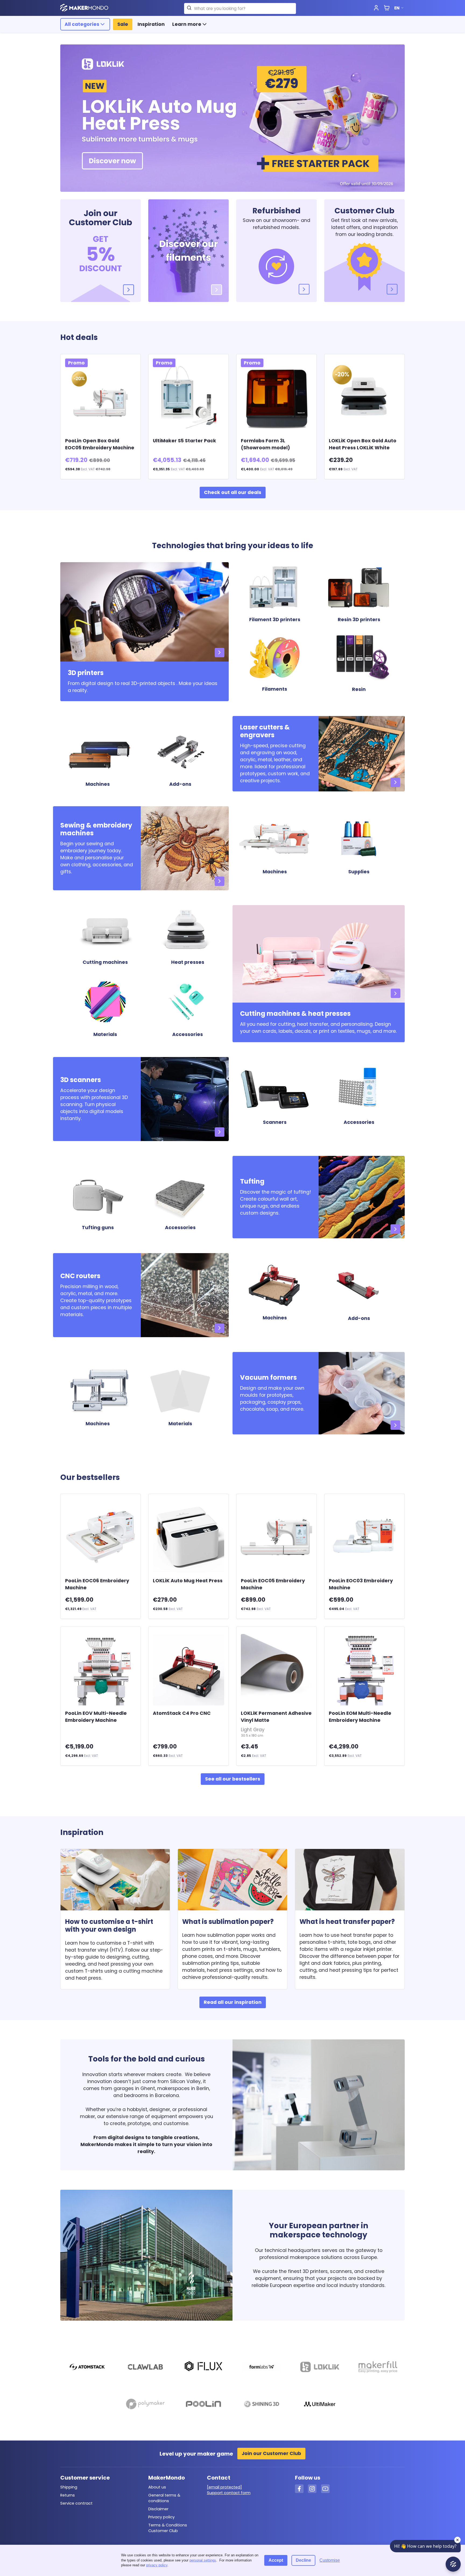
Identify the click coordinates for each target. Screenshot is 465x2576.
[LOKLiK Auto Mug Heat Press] (188, 1537)
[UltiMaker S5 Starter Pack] (188, 397)
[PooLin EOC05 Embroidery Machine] (276, 1537)
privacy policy (157, 2565)
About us (157, 2487)
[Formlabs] (261, 2368)
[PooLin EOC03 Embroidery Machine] (364, 1537)
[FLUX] (203, 2368)
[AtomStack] (87, 2368)
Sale (123, 24)
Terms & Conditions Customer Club (168, 2528)
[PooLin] (203, 2405)
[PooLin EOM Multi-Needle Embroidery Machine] (364, 1670)
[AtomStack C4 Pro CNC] (188, 1670)
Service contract (76, 2503)
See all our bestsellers (233, 1779)
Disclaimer (158, 2509)
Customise (330, 2560)
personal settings (203, 2560)
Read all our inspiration (233, 2002)
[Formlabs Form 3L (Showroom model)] (276, 397)
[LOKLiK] (320, 2368)
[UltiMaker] (320, 2405)
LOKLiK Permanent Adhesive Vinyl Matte (276, 1724)
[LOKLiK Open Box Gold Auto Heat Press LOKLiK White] (364, 397)
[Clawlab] (145, 2368)
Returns (68, 2495)
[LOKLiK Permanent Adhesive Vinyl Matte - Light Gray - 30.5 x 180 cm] (276, 1670)
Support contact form (229, 2493)
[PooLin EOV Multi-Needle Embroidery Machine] (101, 1670)
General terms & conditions (164, 2498)
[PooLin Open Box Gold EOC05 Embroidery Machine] (101, 397)
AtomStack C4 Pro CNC (182, 1713)
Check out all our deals (233, 492)
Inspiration (151, 24)
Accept (276, 2560)
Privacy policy (161, 2517)
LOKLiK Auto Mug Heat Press (188, 1581)
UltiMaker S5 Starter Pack (184, 441)
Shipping (69, 2487)
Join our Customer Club (271, 2453)
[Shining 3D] (261, 2405)
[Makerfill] (378, 2368)
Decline (303, 2560)
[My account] (376, 8)
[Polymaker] (145, 2405)
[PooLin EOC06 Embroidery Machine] (101, 1537)
